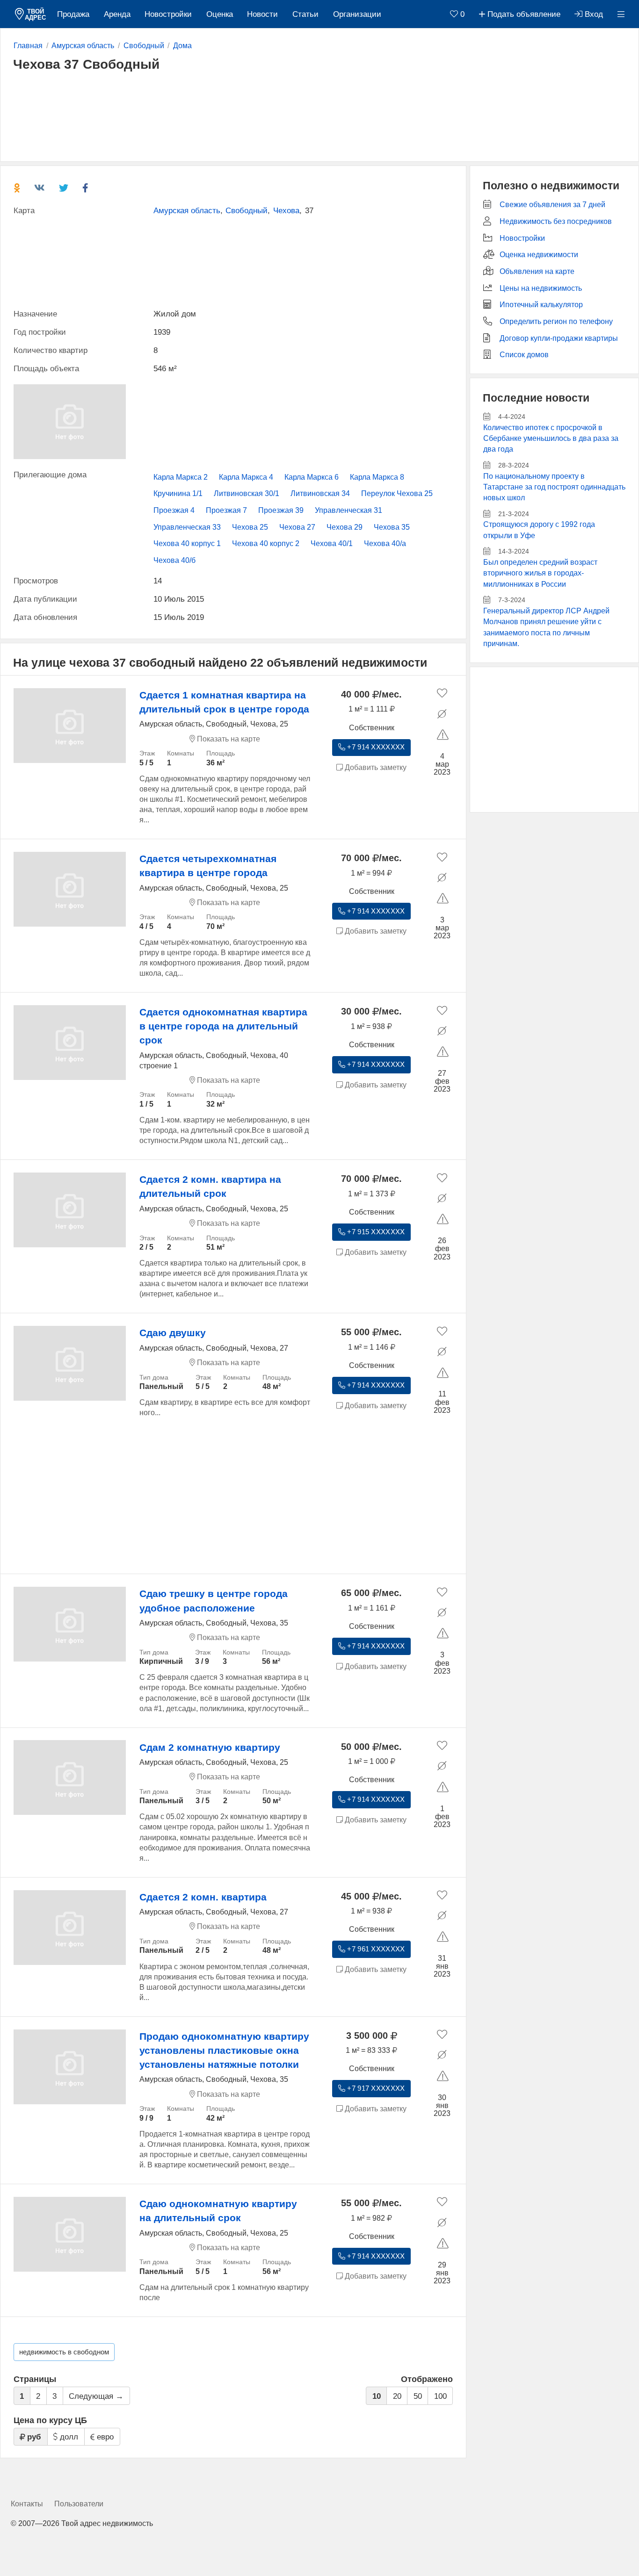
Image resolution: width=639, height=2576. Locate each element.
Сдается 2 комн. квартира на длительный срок (210, 1186)
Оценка (220, 14)
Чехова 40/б (174, 560)
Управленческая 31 (349, 510)
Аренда (117, 14)
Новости (262, 14)
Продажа (73, 14)
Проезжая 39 (281, 510)
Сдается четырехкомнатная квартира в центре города (208, 866)
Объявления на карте (537, 271)
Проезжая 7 (226, 510)
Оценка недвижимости (539, 255)
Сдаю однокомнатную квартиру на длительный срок (218, 2211)
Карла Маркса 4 (246, 477)
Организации (357, 14)
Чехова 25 (250, 527)
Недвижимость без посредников (556, 221)
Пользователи (79, 2504)
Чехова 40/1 (332, 543)
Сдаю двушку (173, 1333)
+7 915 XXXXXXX (375, 1232)
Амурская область (187, 211)
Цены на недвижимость (541, 288)
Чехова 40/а (385, 543)
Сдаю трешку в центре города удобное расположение (214, 1601)
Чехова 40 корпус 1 (187, 543)
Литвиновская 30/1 (247, 493)
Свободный (247, 211)
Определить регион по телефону (556, 321)
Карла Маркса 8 (377, 477)
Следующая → (96, 2396)
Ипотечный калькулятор (541, 305)
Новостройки (168, 14)
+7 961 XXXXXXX (375, 1949)
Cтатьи (305, 14)
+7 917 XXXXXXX (375, 2088)
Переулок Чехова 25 (397, 493)
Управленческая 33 (187, 527)
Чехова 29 (345, 527)
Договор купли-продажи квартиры (559, 338)
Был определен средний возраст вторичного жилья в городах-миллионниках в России (540, 573)
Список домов (524, 355)
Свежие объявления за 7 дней (552, 205)
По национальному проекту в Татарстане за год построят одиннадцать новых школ (554, 487)
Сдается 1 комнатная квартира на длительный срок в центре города (224, 702)
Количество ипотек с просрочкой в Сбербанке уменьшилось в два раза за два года (551, 439)
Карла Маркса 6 (312, 477)
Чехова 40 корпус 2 (266, 543)
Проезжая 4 (174, 510)
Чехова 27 (297, 527)
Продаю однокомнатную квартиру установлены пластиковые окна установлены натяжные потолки (224, 2050)
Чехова (286, 211)
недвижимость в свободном (64, 2352)
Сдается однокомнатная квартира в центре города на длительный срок (223, 1026)
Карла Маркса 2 (181, 477)
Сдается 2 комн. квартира (203, 1897)
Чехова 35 (392, 527)
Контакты (27, 2504)
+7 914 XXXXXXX (375, 747)
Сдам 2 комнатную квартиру (210, 1747)
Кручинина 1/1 (178, 493)
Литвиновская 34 (320, 493)
